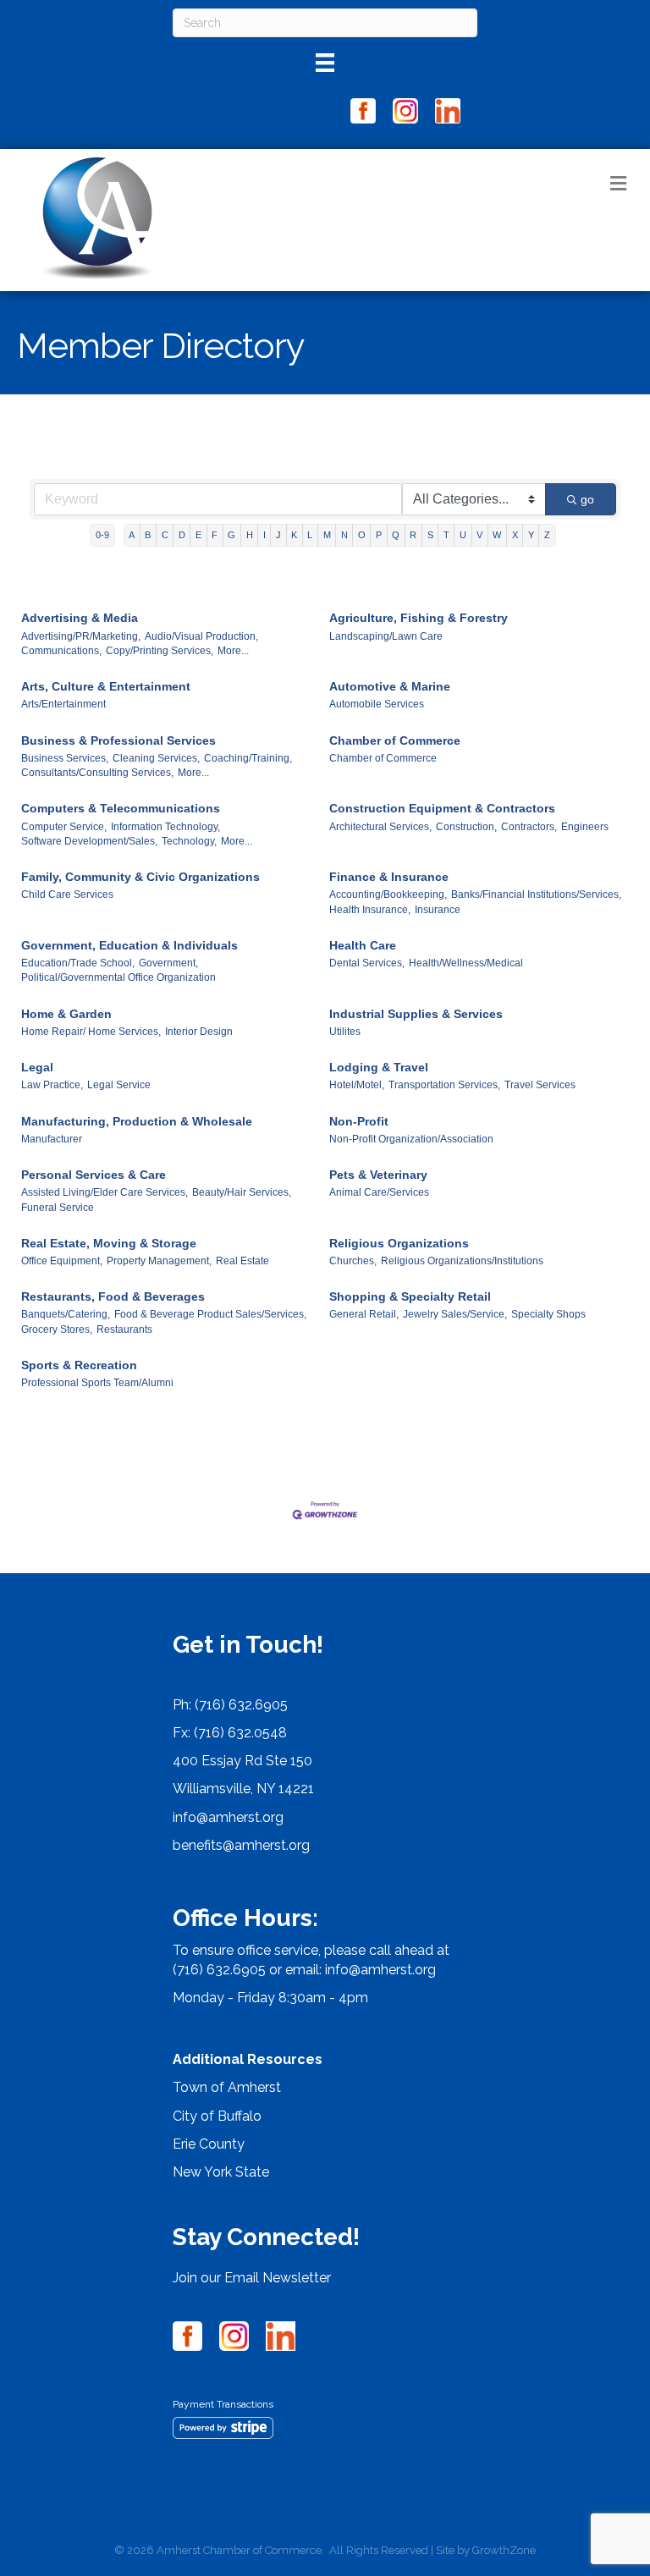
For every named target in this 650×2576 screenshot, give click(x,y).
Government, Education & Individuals (129, 945)
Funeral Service (58, 1208)
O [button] (362, 535)
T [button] (446, 535)
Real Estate (242, 1261)
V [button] (479, 535)
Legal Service (119, 1085)
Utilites (345, 1032)
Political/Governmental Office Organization (118, 977)
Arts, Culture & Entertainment (106, 686)
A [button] (132, 535)
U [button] (463, 535)
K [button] (294, 535)
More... (233, 651)
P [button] (379, 535)
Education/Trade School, (78, 963)
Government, (168, 963)
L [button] (310, 535)
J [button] (278, 535)
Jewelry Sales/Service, (455, 1314)
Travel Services (540, 1085)
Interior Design (199, 1032)
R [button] (413, 535)
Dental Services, (367, 963)
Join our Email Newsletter (252, 2278)
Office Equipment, (62, 1261)
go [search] (587, 499)
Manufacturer (52, 1139)
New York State (221, 2172)
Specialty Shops (548, 1314)
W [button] (497, 535)
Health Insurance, (370, 910)
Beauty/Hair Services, (242, 1192)
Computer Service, (64, 827)
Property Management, (159, 1261)
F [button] (215, 535)
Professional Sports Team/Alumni (97, 1383)
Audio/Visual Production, (201, 636)
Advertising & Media (80, 618)
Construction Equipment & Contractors (442, 808)
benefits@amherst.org (241, 1845)
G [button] (231, 535)
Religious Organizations (399, 1243)
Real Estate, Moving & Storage (109, 1243)
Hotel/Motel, (357, 1085)
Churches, (353, 1261)
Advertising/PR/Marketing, (81, 636)
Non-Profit (359, 1121)
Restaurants (124, 1329)
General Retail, (364, 1314)
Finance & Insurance (389, 877)
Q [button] (396, 535)
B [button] (148, 535)
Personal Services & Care (94, 1175)
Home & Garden (66, 1014)
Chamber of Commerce (395, 740)
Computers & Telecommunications (121, 808)
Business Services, (65, 758)
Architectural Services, (380, 827)
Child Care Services (67, 894)
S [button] (430, 535)
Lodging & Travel (379, 1067)
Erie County (209, 2144)
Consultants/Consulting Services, (97, 773)
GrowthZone (504, 2550)
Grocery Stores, (57, 1329)
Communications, (61, 651)
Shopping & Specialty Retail (410, 1296)
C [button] (165, 535)
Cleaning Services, (156, 758)
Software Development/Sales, (89, 841)
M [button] (327, 535)
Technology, (189, 841)
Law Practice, (52, 1085)
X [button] (515, 535)
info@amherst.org (228, 1817)
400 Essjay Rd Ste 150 (242, 1761)
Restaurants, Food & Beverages (113, 1296)
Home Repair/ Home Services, (91, 1032)
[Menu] (325, 63)
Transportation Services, (444, 1085)
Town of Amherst (227, 2087)
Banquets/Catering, (66, 1314)
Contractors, (529, 827)
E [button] (198, 535)
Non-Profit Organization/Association (411, 1139)
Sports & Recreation (79, 1365)
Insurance (438, 910)
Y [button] (531, 535)
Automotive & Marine (390, 686)
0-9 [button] (102, 535)
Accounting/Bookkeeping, (388, 894)
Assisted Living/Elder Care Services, (105, 1192)
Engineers (585, 827)
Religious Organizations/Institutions (462, 1261)
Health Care (363, 945)
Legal (37, 1067)
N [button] (344, 535)
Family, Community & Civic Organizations (140, 877)
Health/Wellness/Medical (466, 963)
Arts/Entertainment (63, 704)
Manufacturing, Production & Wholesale (137, 1121)
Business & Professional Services (118, 740)
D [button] (182, 535)
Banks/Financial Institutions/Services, (536, 894)
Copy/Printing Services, (160, 651)
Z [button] (547, 535)
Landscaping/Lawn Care (386, 636)
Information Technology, (165, 827)
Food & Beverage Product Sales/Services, (210, 1314)
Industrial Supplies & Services (416, 1014)
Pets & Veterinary (378, 1175)
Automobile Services (377, 704)
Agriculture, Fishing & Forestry (419, 618)
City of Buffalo (217, 2116)
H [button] (250, 535)
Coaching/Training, (248, 758)
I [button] (264, 535)
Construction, (466, 827)
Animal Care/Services (379, 1192)
